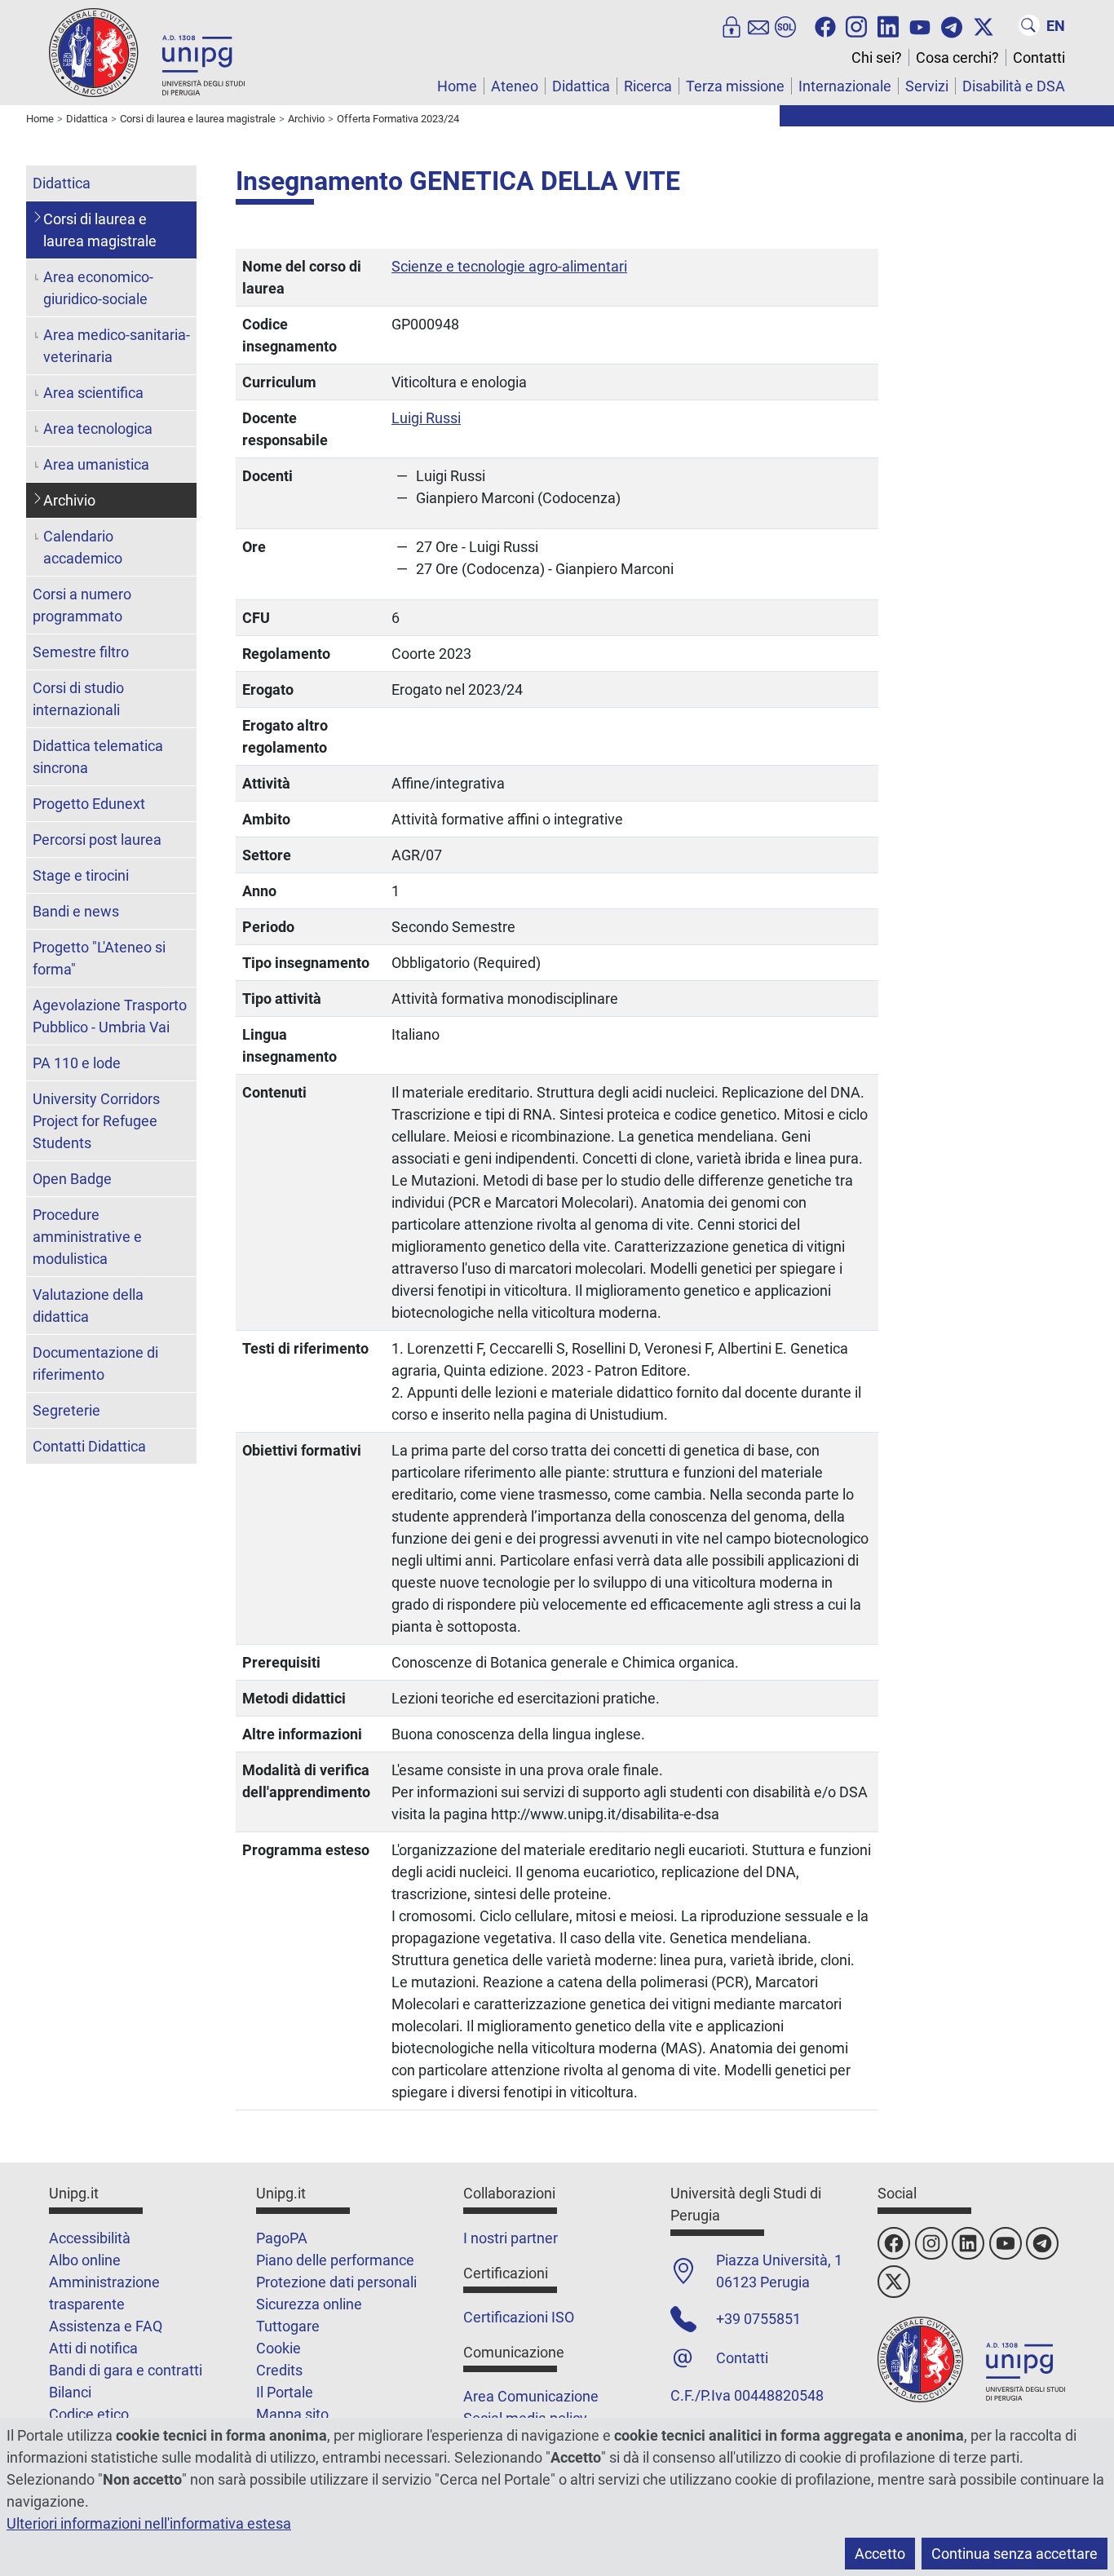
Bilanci (70, 2392)
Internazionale (845, 86)
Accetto (880, 2554)
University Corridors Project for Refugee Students (96, 1121)
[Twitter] (984, 25)
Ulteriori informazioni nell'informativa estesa (149, 2523)
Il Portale (285, 2392)
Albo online (85, 2260)
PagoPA (282, 2238)
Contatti (1039, 57)
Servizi (927, 86)
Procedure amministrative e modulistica (87, 1237)
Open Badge (72, 1179)
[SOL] (785, 25)
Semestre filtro (81, 652)
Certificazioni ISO (519, 2317)
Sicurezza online (309, 2304)
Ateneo (515, 86)
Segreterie (66, 1410)
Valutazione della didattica (88, 1306)
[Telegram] (952, 25)
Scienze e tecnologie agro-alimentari (509, 266)
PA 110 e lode (77, 1063)
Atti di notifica (93, 2348)
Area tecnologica (98, 429)
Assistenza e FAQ (106, 2326)
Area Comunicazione (531, 2396)
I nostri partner (511, 2238)
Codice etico (89, 2414)
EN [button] (1056, 26)
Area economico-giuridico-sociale (98, 288)
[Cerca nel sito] (1029, 25)
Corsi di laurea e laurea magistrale (100, 230)
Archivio (69, 500)
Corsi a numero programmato (82, 605)
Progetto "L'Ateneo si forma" (99, 958)
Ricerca (648, 86)
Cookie (278, 2348)
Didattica (581, 86)
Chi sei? (877, 57)
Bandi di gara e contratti (126, 2370)
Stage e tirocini (81, 875)
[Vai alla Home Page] (147, 52)
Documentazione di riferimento (95, 1363)
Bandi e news (76, 911)
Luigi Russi (426, 418)
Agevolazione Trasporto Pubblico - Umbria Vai (110, 1016)
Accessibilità (90, 2238)
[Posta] (758, 25)
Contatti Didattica (89, 1446)
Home (457, 86)
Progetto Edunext (89, 804)
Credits (279, 2370)
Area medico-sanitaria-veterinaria (117, 346)
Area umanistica (96, 464)
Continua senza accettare (1015, 2554)
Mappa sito (292, 2414)
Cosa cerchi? (957, 57)
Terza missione (735, 86)
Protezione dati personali (336, 2282)
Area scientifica (93, 393)
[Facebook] (825, 25)
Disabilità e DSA (1014, 86)
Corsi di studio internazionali (78, 699)
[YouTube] (920, 25)
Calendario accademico (83, 547)
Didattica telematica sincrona (98, 757)
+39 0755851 (758, 2319)
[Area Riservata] (732, 25)
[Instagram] (856, 25)
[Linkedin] (888, 25)
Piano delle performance (335, 2260)
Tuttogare (288, 2326)
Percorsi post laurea (97, 840)
